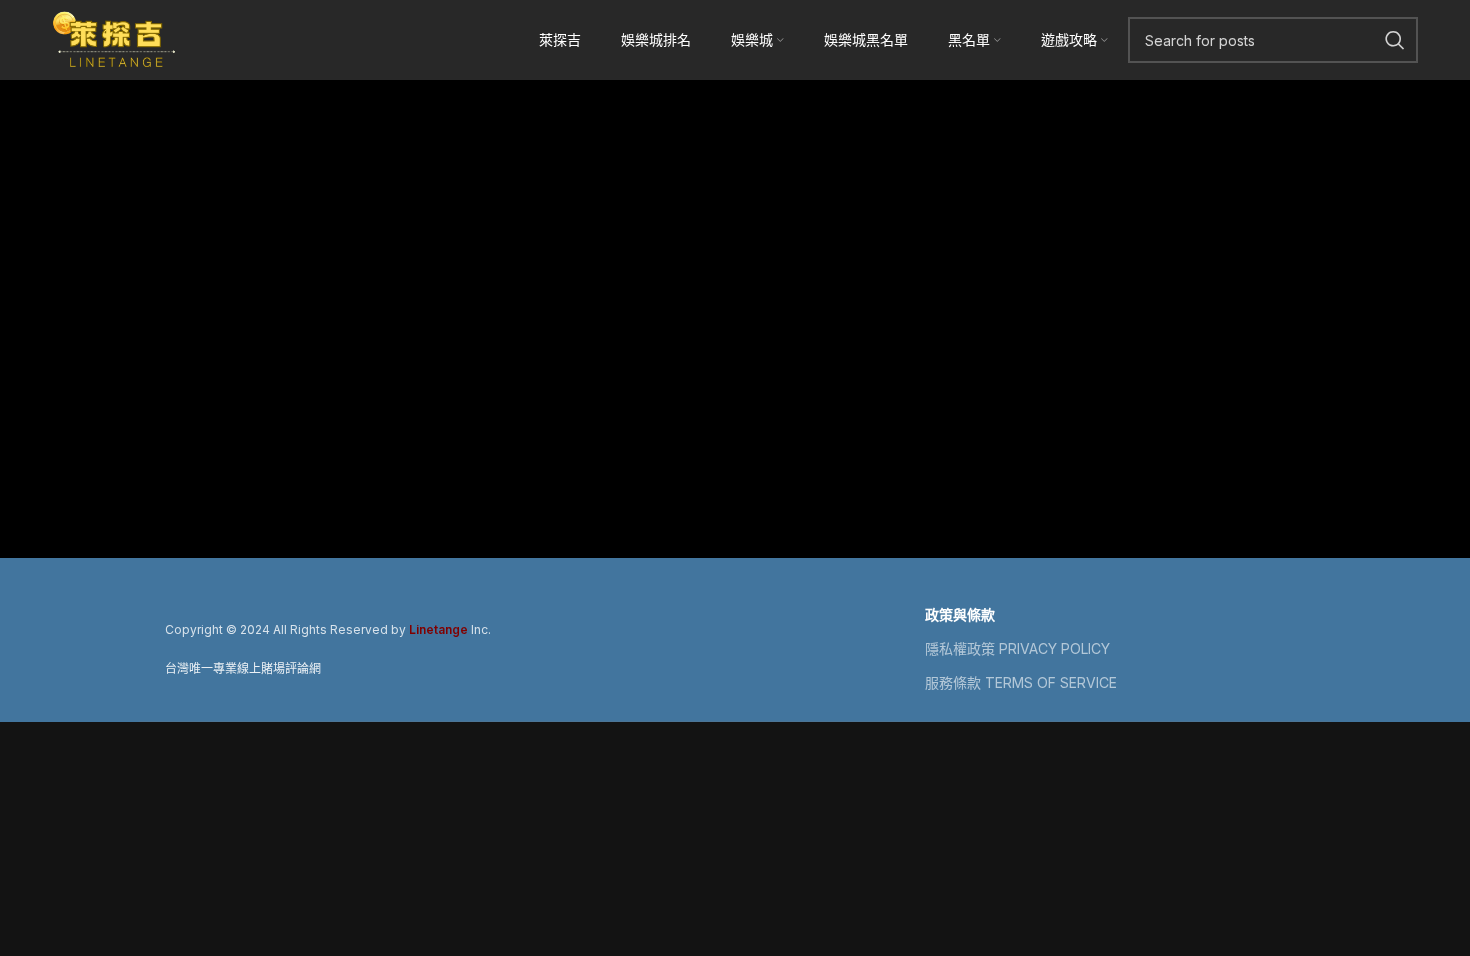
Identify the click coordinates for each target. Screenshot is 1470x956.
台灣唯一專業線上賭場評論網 (243, 668)
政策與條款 (960, 614)
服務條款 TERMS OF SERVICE (1021, 682)
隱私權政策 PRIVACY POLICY (1017, 648)
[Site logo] (115, 38)
